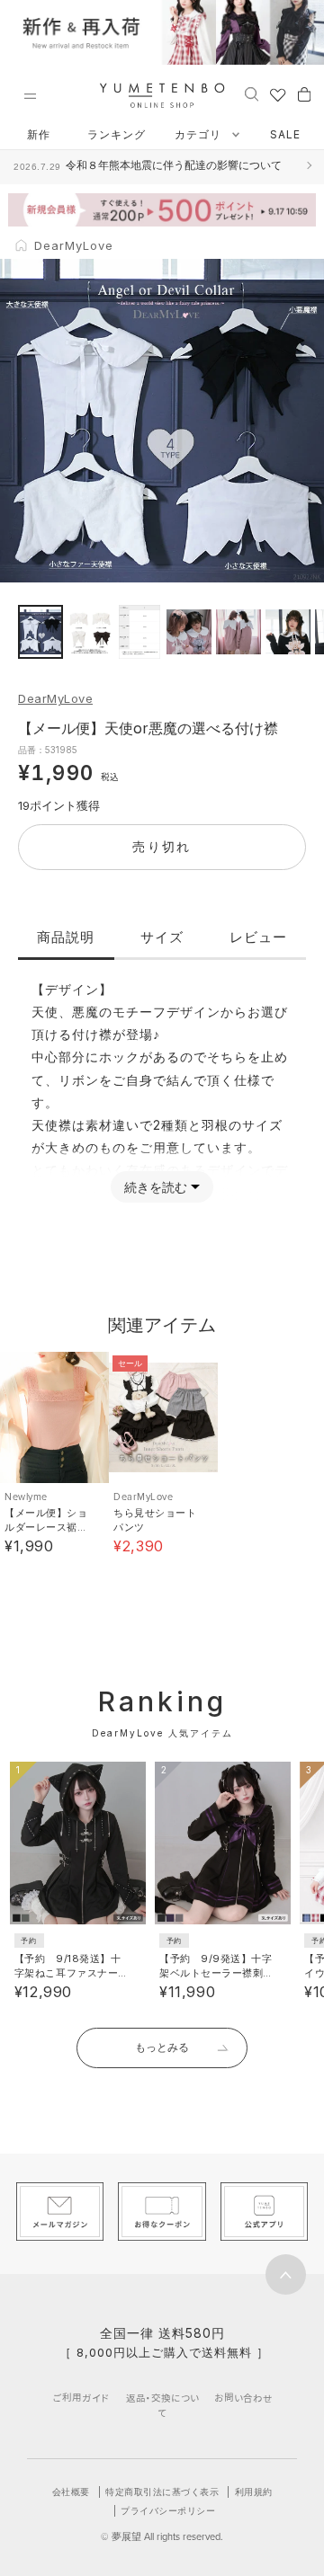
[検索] (252, 93)
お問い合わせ (243, 2398)
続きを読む (156, 1187)
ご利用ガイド (81, 2398)
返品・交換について (162, 2405)
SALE (285, 134)
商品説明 (66, 937)
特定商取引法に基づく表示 (162, 2492)
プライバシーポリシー (168, 2510)
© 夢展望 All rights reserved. (162, 2536)
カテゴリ (200, 134)
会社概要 (71, 2492)
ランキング (117, 134)
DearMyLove (55, 698)
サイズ (162, 937)
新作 (39, 134)
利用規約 (254, 2492)
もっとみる (162, 2047)
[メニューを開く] (30, 96)
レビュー (258, 937)
